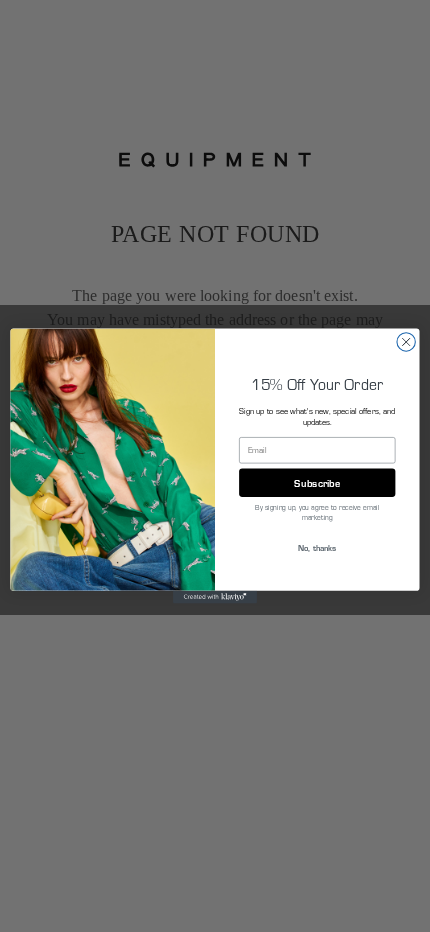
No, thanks (317, 547)
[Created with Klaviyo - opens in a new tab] (215, 597)
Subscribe (317, 482)
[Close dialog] (406, 342)
